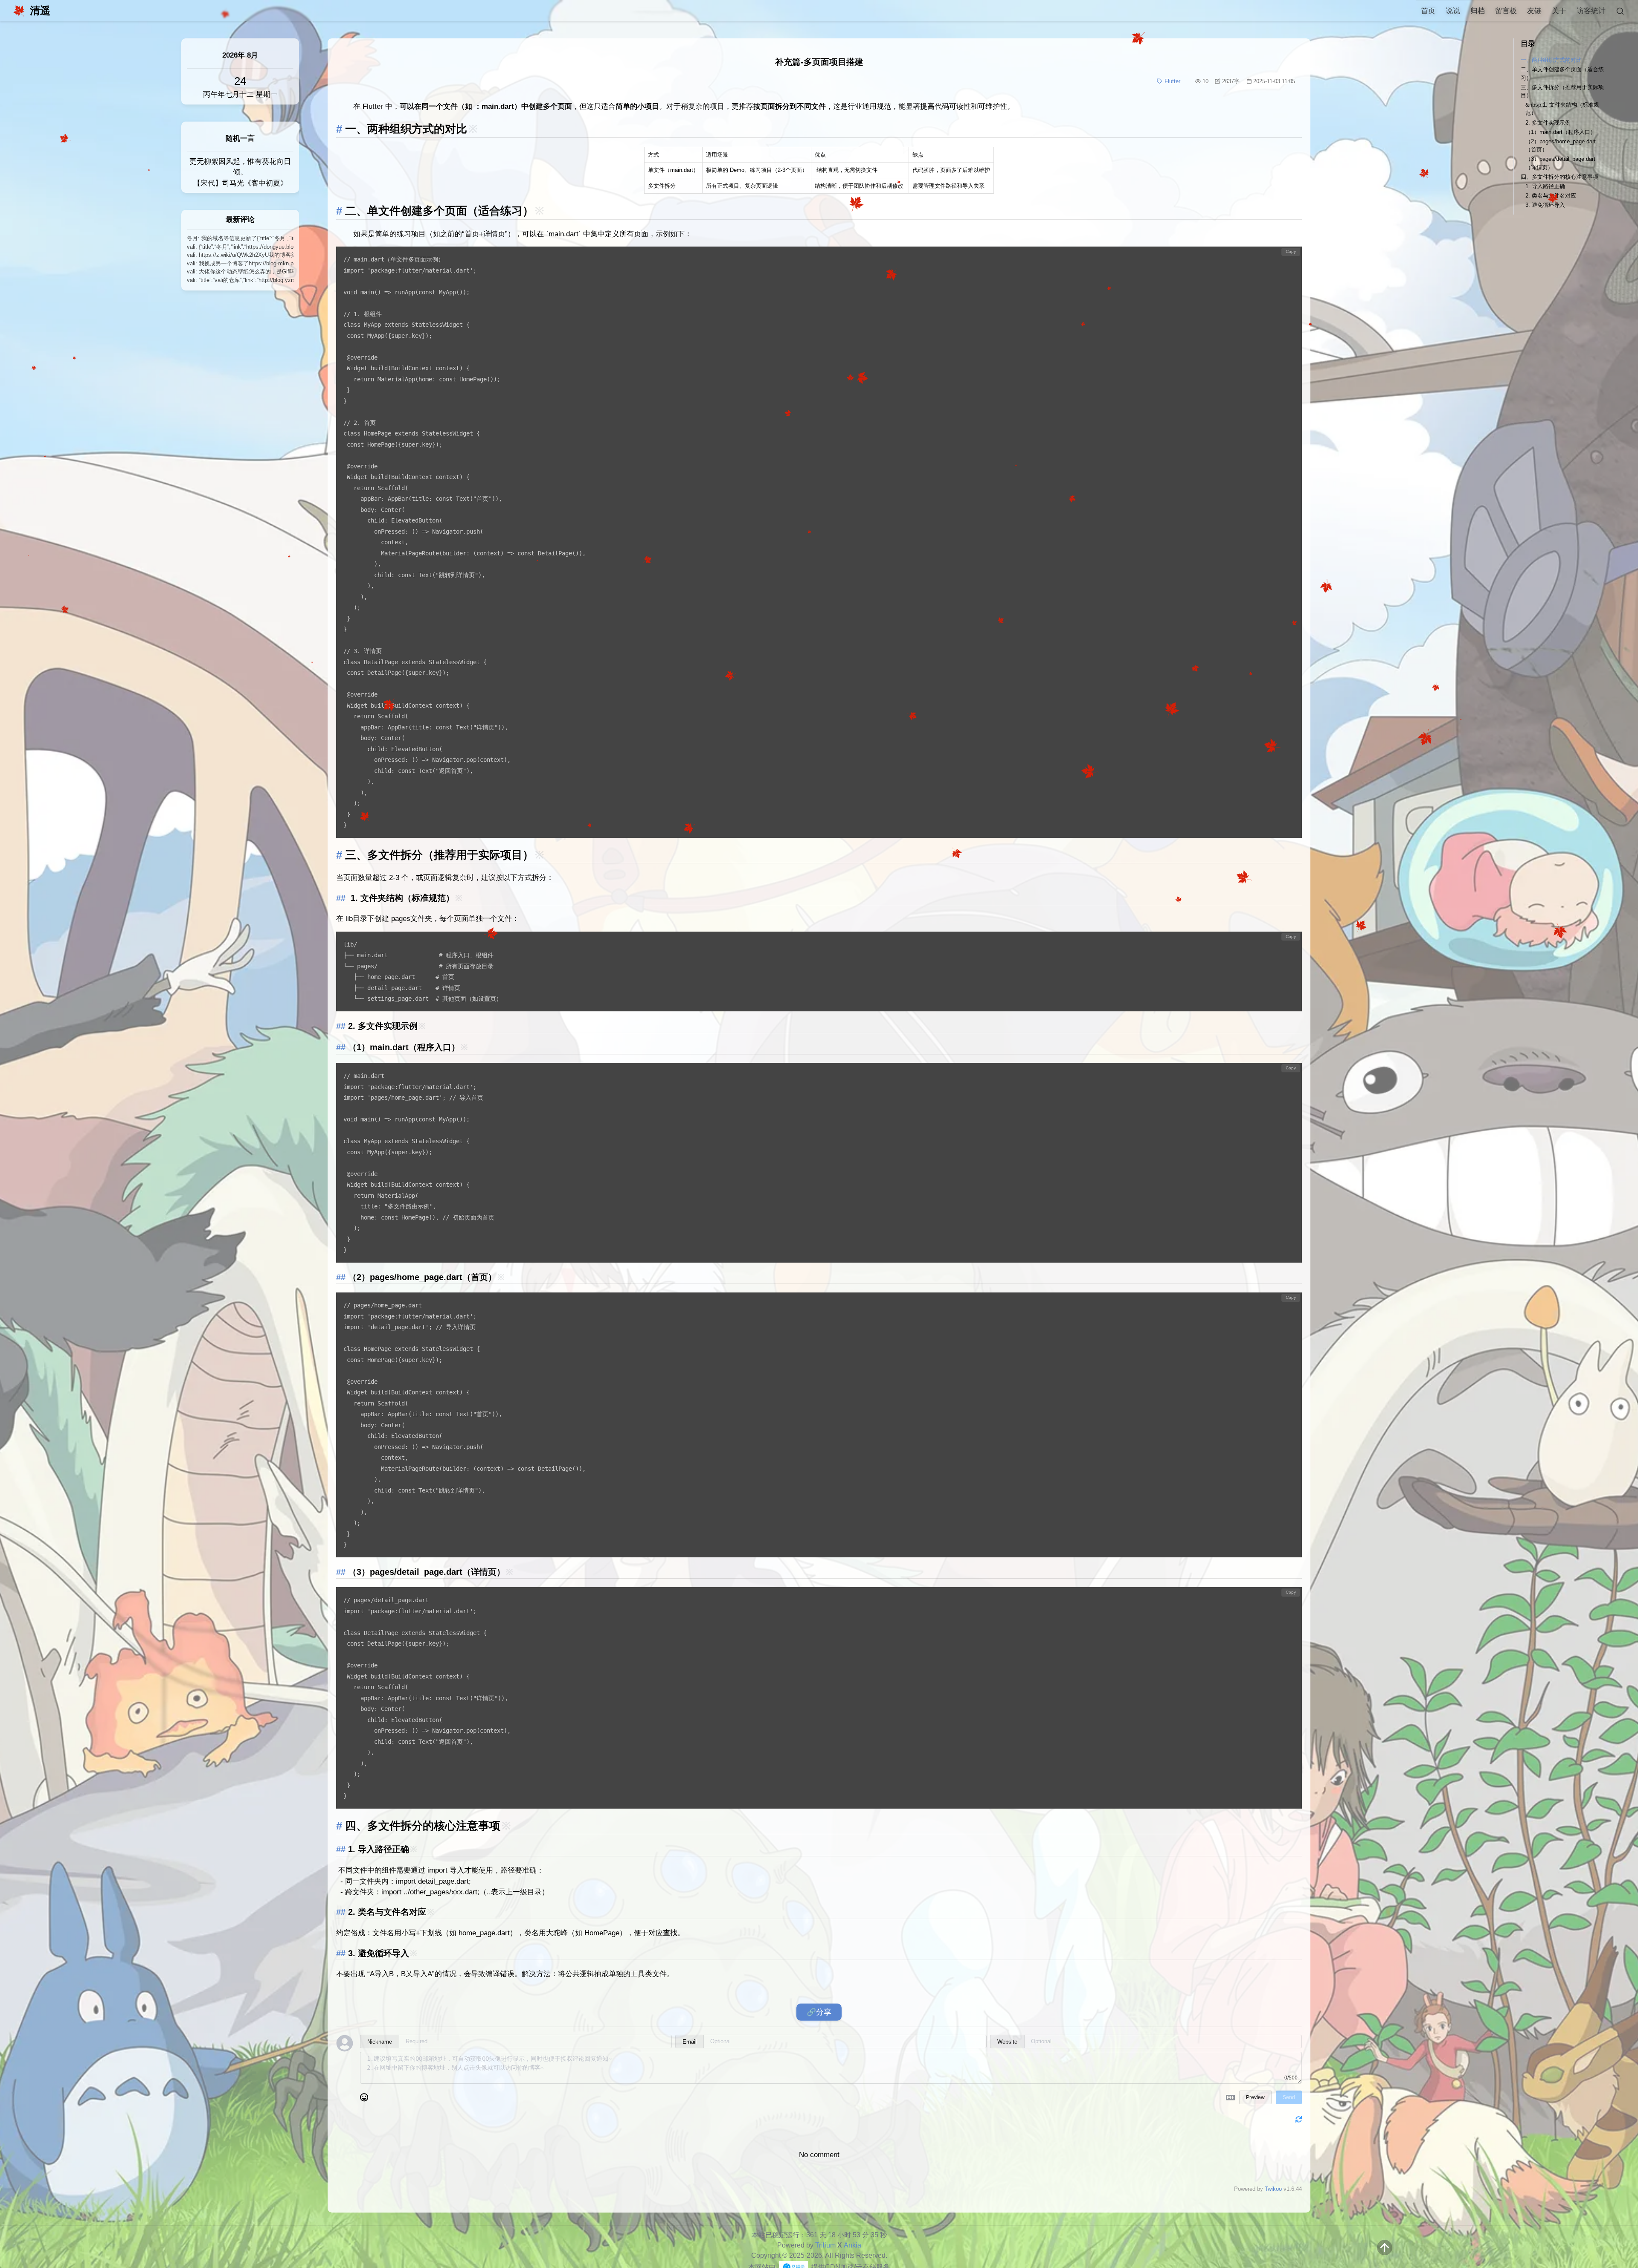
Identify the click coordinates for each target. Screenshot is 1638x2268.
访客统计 (1591, 11)
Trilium (825, 2245)
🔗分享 (819, 2012)
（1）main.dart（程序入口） (1561, 132)
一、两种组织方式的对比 (1551, 60)
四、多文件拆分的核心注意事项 (1560, 177)
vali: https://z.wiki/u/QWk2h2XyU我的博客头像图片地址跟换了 (240, 255)
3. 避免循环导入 (1545, 205)
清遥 (40, 10)
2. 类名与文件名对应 (1551, 196)
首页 (1428, 11)
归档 (1478, 11)
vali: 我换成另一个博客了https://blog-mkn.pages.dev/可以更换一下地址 (240, 263)
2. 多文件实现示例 (1548, 123)
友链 (1534, 11)
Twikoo (1273, 2189)
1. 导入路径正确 (1545, 186)
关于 (1559, 11)
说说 (1453, 11)
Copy (1291, 251)
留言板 (1506, 11)
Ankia (852, 2245)
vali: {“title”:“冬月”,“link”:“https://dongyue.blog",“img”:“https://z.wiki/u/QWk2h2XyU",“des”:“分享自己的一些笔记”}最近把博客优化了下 (240, 247)
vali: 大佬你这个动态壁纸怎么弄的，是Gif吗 (240, 272)
